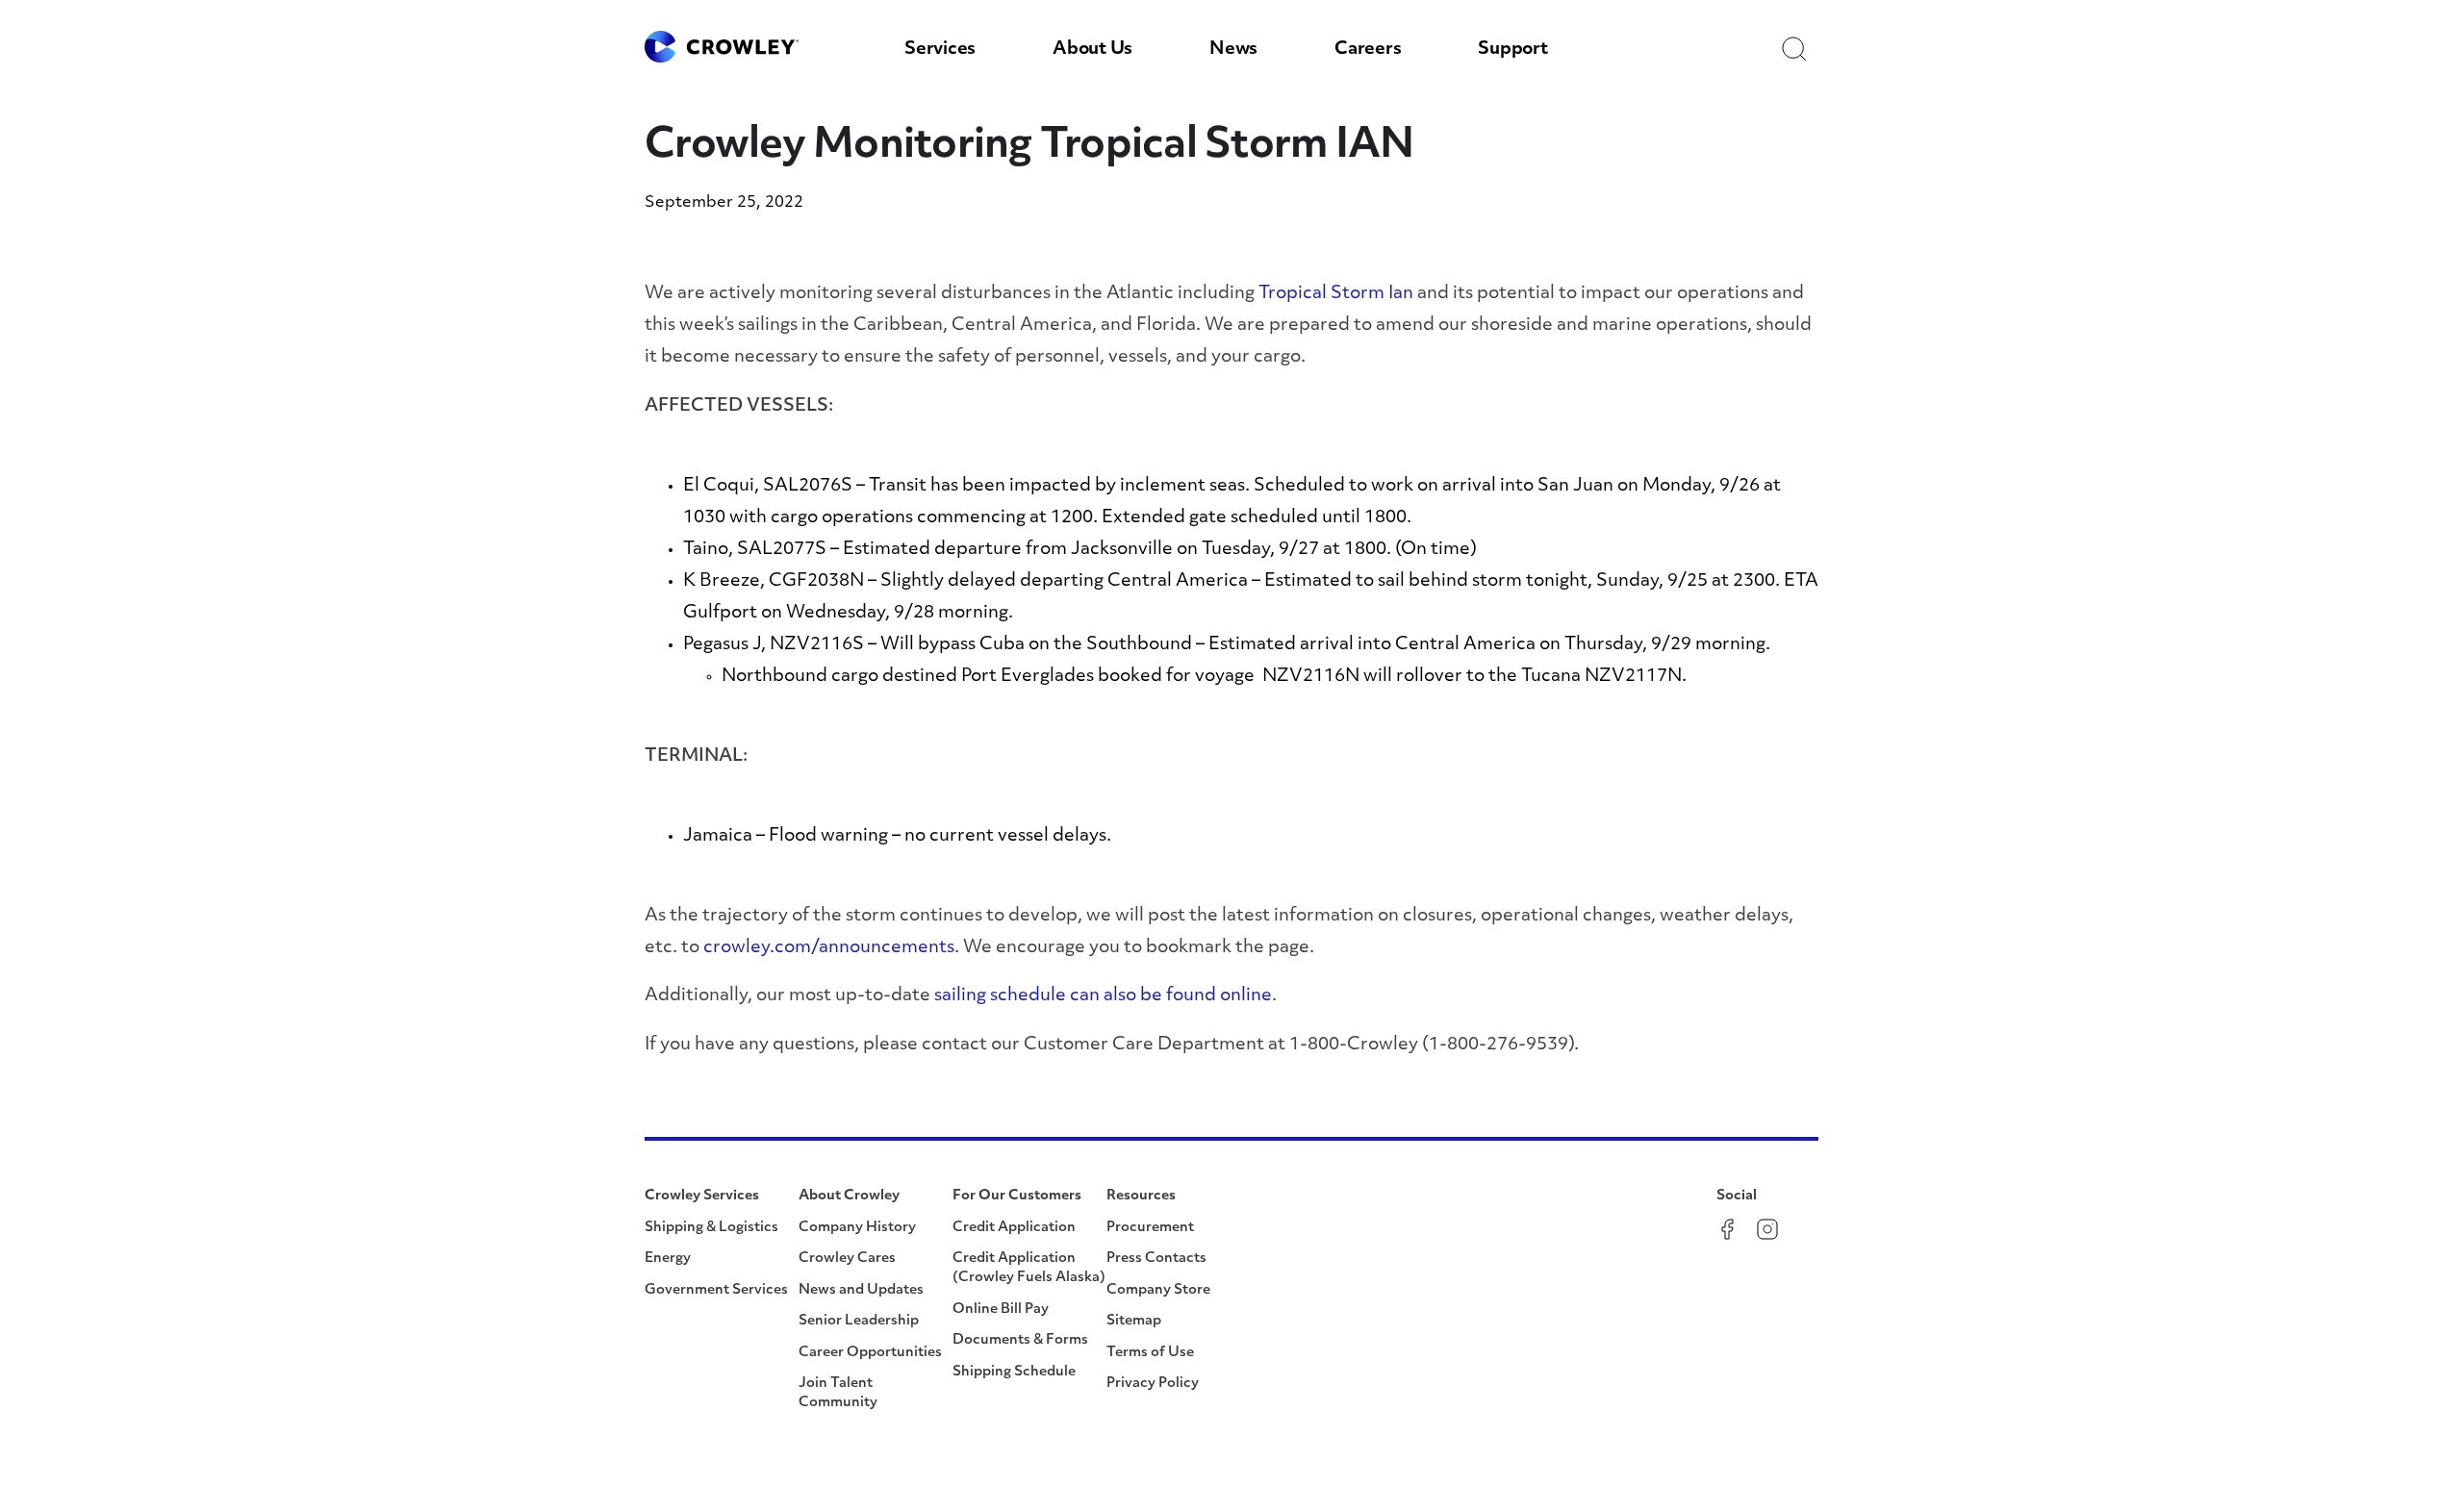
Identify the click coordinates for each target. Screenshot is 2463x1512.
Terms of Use (1150, 1353)
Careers (1368, 50)
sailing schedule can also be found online (1103, 996)
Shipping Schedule (1014, 1372)
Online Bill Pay (1001, 1310)
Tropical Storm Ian (1336, 294)
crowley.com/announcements (829, 948)
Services (940, 50)
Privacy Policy (1153, 1384)
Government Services (716, 1290)
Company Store (1158, 1290)
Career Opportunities (870, 1353)
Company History (857, 1228)
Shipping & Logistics (711, 1228)
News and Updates (861, 1290)
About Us (1092, 50)
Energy (668, 1259)
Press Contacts (1156, 1259)
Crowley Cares (847, 1259)
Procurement (1150, 1228)
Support (1512, 50)
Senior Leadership (859, 1321)
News (1233, 50)
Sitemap (1134, 1321)
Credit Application (1014, 1228)
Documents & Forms (1020, 1340)
